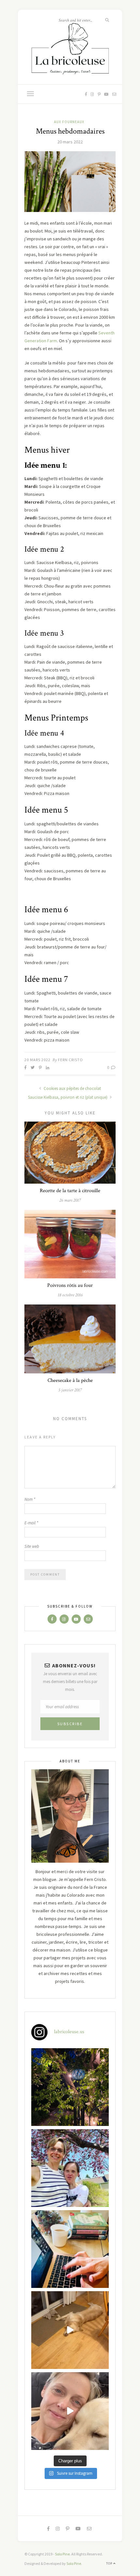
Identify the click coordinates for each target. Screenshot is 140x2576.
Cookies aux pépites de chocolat (72, 1088)
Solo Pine (62, 2554)
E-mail (31, 1523)
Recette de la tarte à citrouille (70, 1191)
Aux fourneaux (69, 122)
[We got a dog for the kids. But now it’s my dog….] (70, 2411)
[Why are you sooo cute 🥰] (70, 2330)
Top (110, 2563)
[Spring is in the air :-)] (70, 2168)
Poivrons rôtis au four (70, 1285)
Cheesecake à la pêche (70, 1380)
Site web (32, 1546)
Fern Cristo (70, 1060)
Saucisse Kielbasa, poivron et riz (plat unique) (68, 1097)
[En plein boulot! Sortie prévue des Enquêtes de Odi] (70, 2249)
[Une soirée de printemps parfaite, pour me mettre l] (70, 2087)
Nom (30, 1499)
